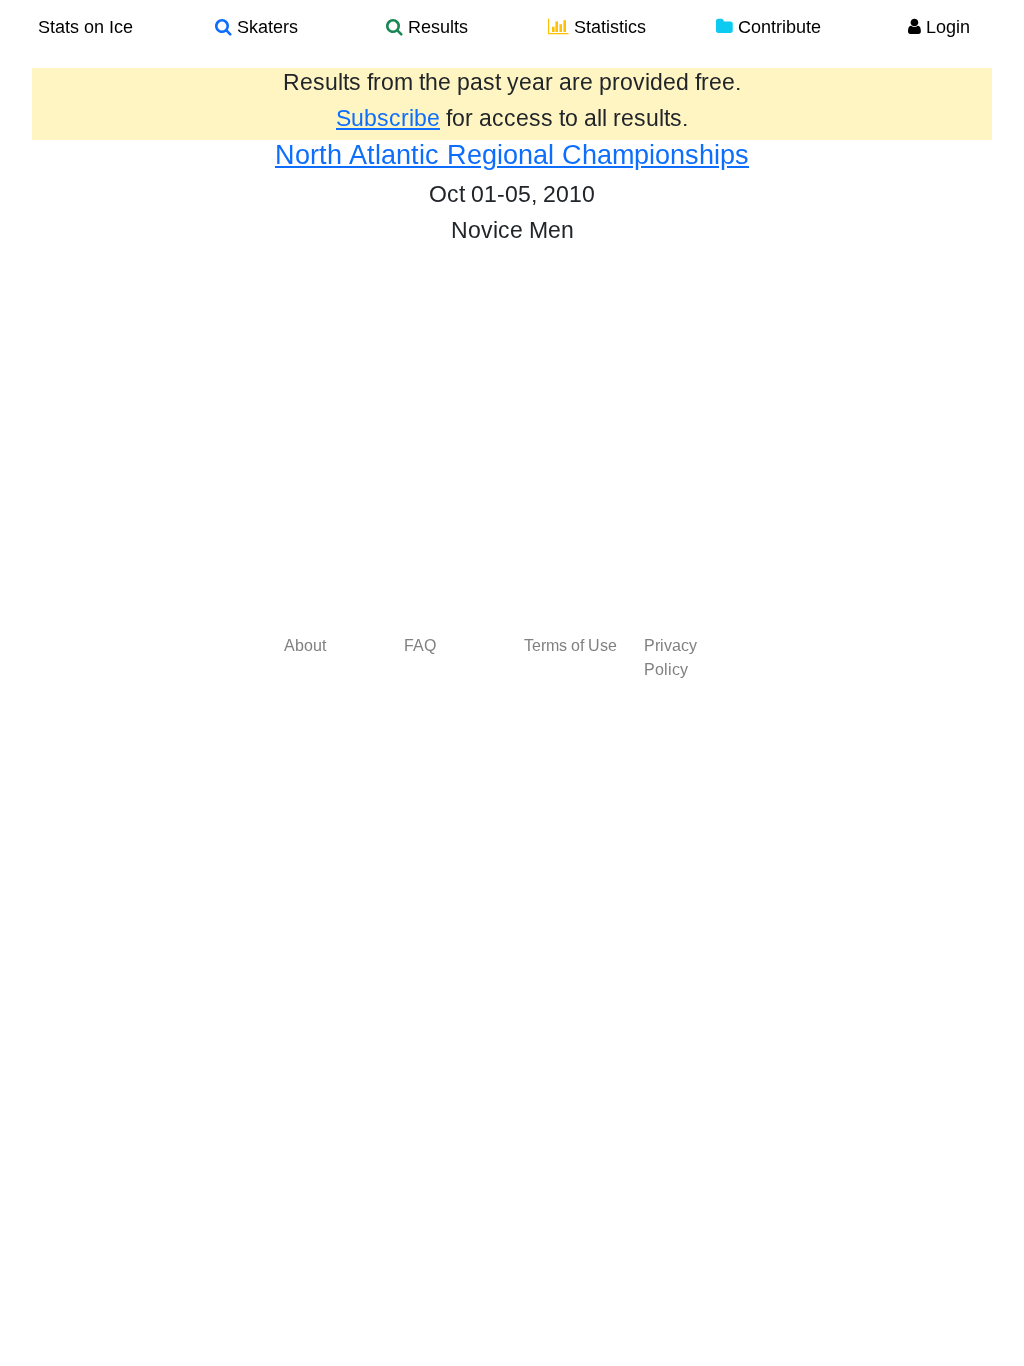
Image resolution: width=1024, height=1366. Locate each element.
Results (435, 27)
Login (945, 27)
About (305, 645)
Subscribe (388, 118)
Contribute (777, 27)
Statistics (607, 27)
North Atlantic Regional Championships (512, 155)
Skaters (265, 27)
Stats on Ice (85, 27)
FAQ (420, 645)
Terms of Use (570, 645)
